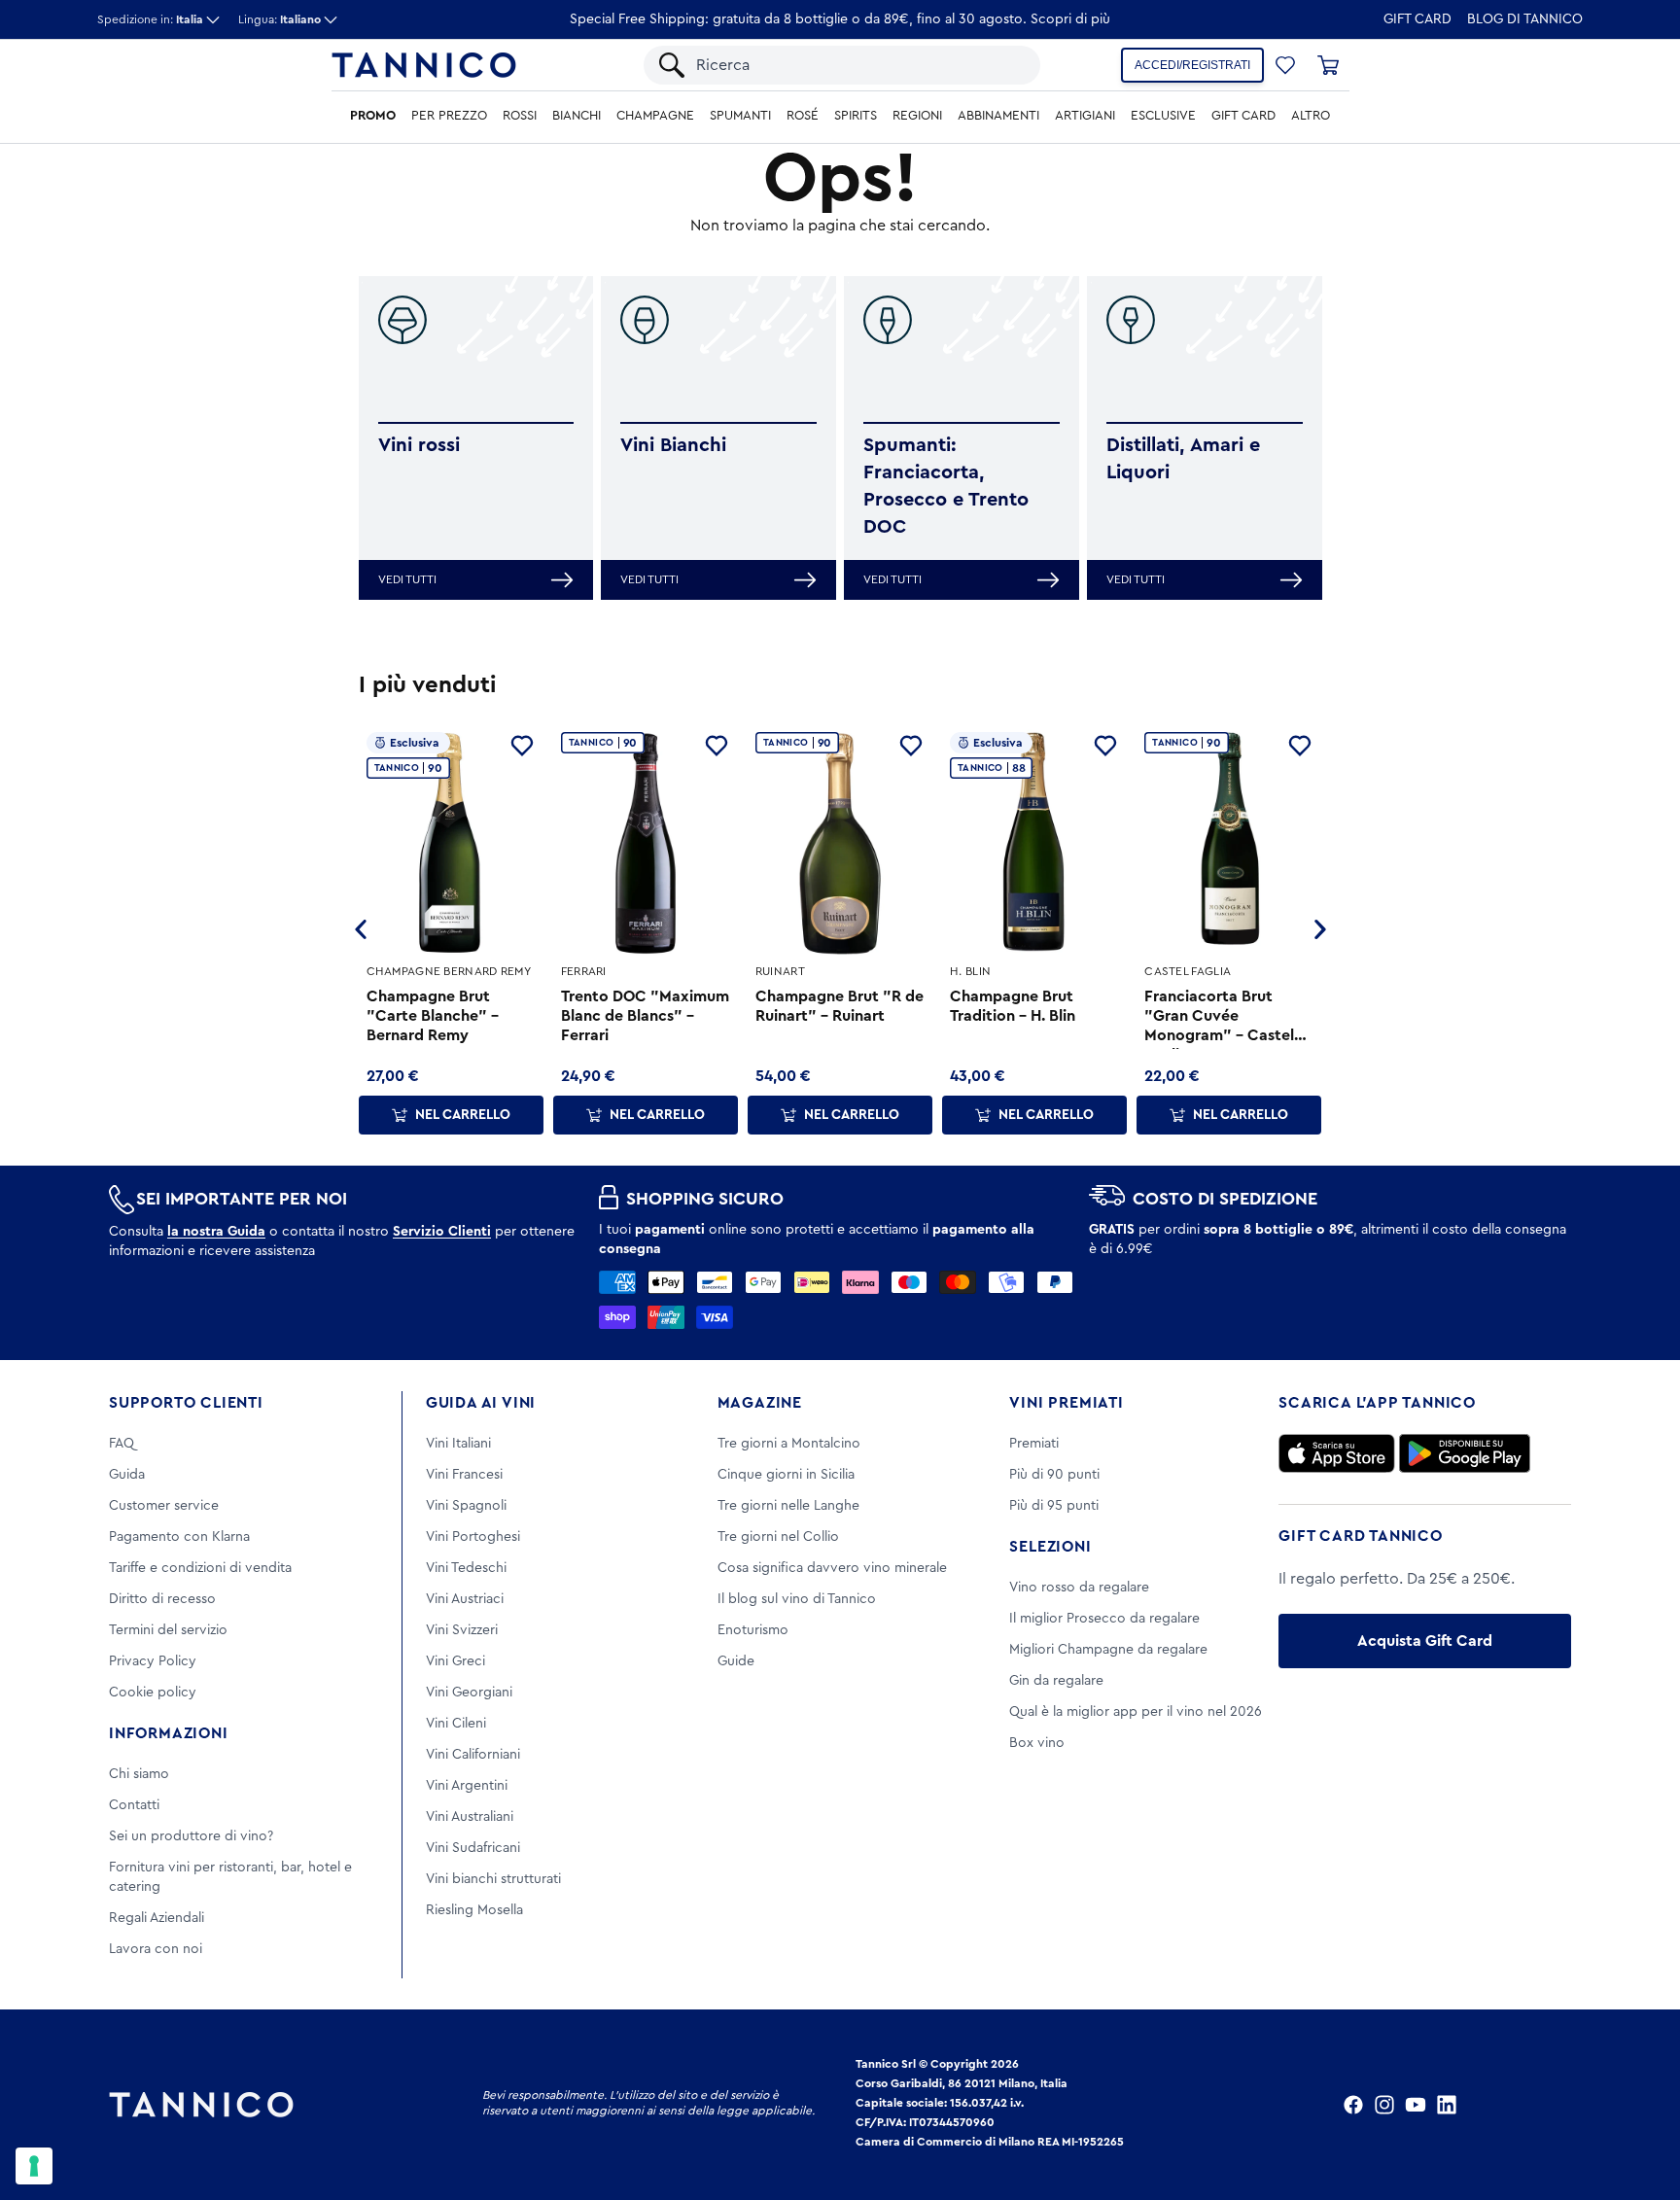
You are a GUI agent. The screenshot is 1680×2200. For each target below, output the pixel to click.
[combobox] (858, 65)
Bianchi (577, 116)
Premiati (1034, 1444)
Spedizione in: (150, 19)
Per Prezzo (449, 116)
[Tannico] (424, 65)
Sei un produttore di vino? (191, 1836)
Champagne (655, 116)
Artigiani (1085, 116)
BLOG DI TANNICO (1525, 19)
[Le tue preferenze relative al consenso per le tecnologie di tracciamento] (34, 2166)
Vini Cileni (456, 1724)
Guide (736, 1661)
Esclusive (1163, 116)
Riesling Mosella (474, 1910)
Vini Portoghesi (473, 1537)
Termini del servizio (168, 1630)
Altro (1311, 116)
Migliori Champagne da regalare (1108, 1650)
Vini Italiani (458, 1444)
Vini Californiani (473, 1755)
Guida (127, 1475)
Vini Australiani (470, 1817)
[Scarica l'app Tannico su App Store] (1337, 1453)
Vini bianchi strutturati (493, 1879)
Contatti (134, 1805)
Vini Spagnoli (466, 1506)
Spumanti (740, 116)
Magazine (760, 1403)
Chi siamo (139, 1774)
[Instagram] (1384, 2105)
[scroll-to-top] (1639, 2105)
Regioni (917, 116)
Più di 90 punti (1054, 1475)
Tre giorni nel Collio (778, 1537)
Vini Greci (455, 1661)
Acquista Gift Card (1425, 1641)
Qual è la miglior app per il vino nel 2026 (1136, 1712)
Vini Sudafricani (473, 1848)
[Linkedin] (1447, 2105)
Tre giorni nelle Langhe (788, 1506)
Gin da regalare (1056, 1681)
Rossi (520, 116)
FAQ (122, 1444)
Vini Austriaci (465, 1599)
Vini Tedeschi (466, 1568)
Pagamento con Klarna (179, 1537)
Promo (373, 116)
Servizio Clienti (442, 1232)
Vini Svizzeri (462, 1630)
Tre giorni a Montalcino (789, 1444)
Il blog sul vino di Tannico (797, 1599)
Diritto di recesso (162, 1599)
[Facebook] (1353, 2105)
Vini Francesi (464, 1475)
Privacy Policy (153, 1661)
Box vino (1037, 1743)
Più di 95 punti (1054, 1506)
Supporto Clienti (186, 1403)
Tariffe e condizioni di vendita (200, 1568)
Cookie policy (153, 1693)
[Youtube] (1416, 2105)
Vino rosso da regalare (1079, 1588)
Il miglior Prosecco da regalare (1104, 1619)
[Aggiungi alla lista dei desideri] (522, 746)
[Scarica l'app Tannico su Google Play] (1465, 1453)
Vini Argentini (467, 1786)
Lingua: (280, 19)
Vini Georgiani (469, 1693)
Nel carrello (463, 1115)
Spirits (856, 116)
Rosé (803, 116)
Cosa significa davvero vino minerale (832, 1568)
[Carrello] (1328, 65)
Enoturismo (753, 1630)
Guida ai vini (481, 1403)
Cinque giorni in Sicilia (786, 1475)
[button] (1285, 65)
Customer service (164, 1506)
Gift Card (1417, 19)
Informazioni (169, 1733)
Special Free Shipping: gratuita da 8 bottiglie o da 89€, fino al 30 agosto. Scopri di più (840, 19)
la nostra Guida (216, 1232)
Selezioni (1050, 1547)
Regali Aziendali (157, 1918)
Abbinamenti (998, 116)
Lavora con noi (156, 1949)
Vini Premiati (1066, 1403)
